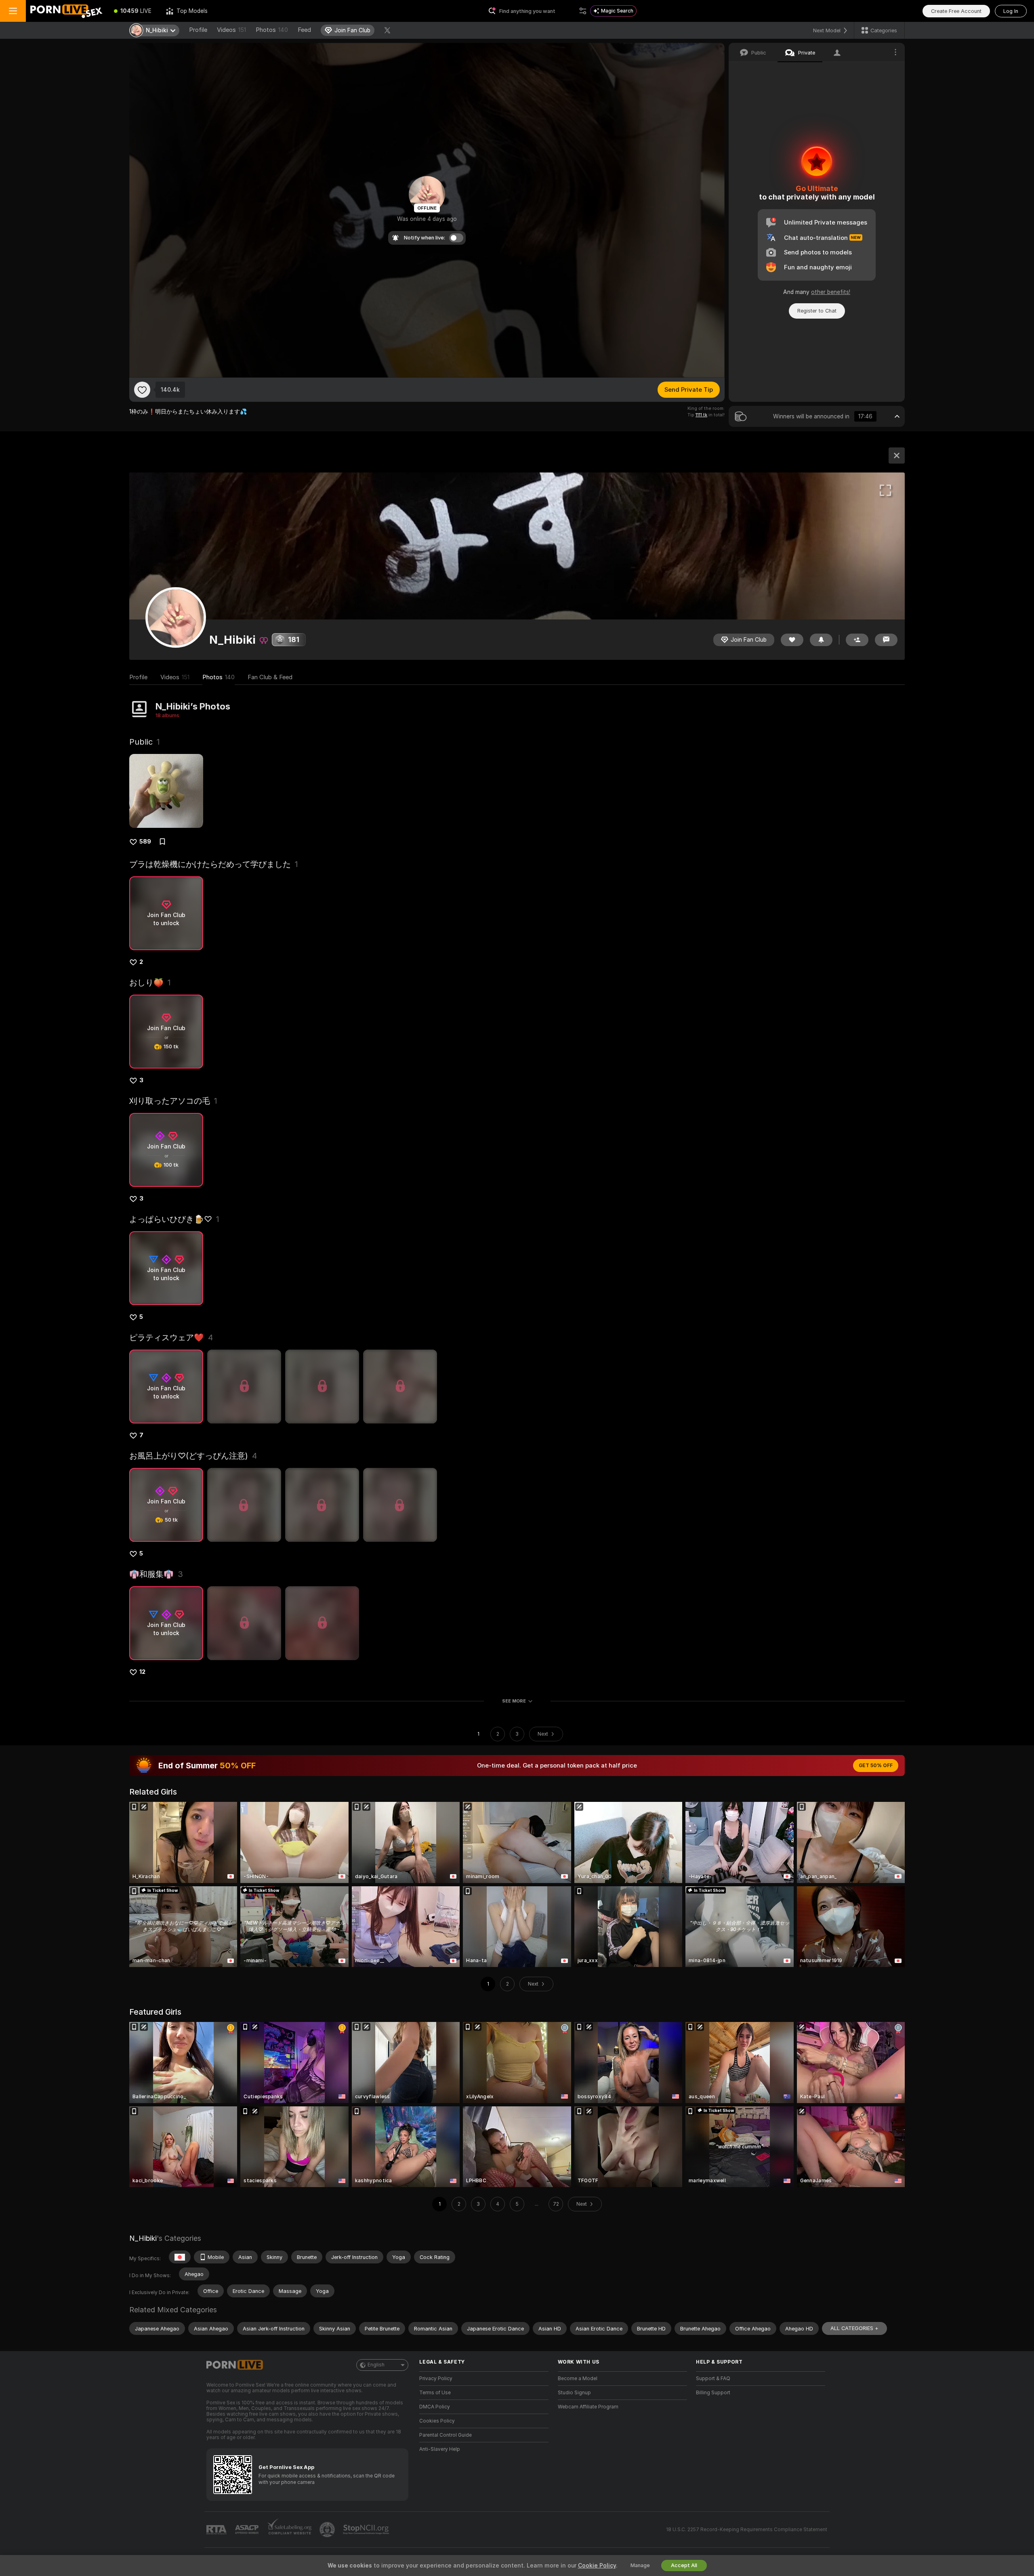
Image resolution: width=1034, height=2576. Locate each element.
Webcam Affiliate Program (588, 2407)
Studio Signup (574, 2393)
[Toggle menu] (13, 11)
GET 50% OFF (876, 1766)
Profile (198, 30)
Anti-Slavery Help (440, 2449)
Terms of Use (435, 2393)
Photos (272, 30)
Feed (304, 30)
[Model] (897, 456)
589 (145, 842)
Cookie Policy (597, 2566)
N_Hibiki (143, 2238)
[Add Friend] (857, 640)
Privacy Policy (436, 2379)
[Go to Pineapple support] (328, 2530)
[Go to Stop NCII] (367, 2530)
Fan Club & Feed (270, 677)
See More (514, 1701)
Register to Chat (817, 311)
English (376, 2365)
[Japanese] (180, 2257)
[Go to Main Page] (66, 11)
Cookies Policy (437, 2421)
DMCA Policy (435, 2407)
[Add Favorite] (142, 390)
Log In (1011, 11)
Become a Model (578, 2379)
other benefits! (831, 292)
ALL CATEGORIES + (854, 2328)
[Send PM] (886, 640)
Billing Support (713, 2393)
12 (142, 1672)
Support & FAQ (713, 2379)
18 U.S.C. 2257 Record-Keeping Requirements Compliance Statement (747, 2530)
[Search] (583, 11)
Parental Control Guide (446, 2435)
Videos (231, 30)
